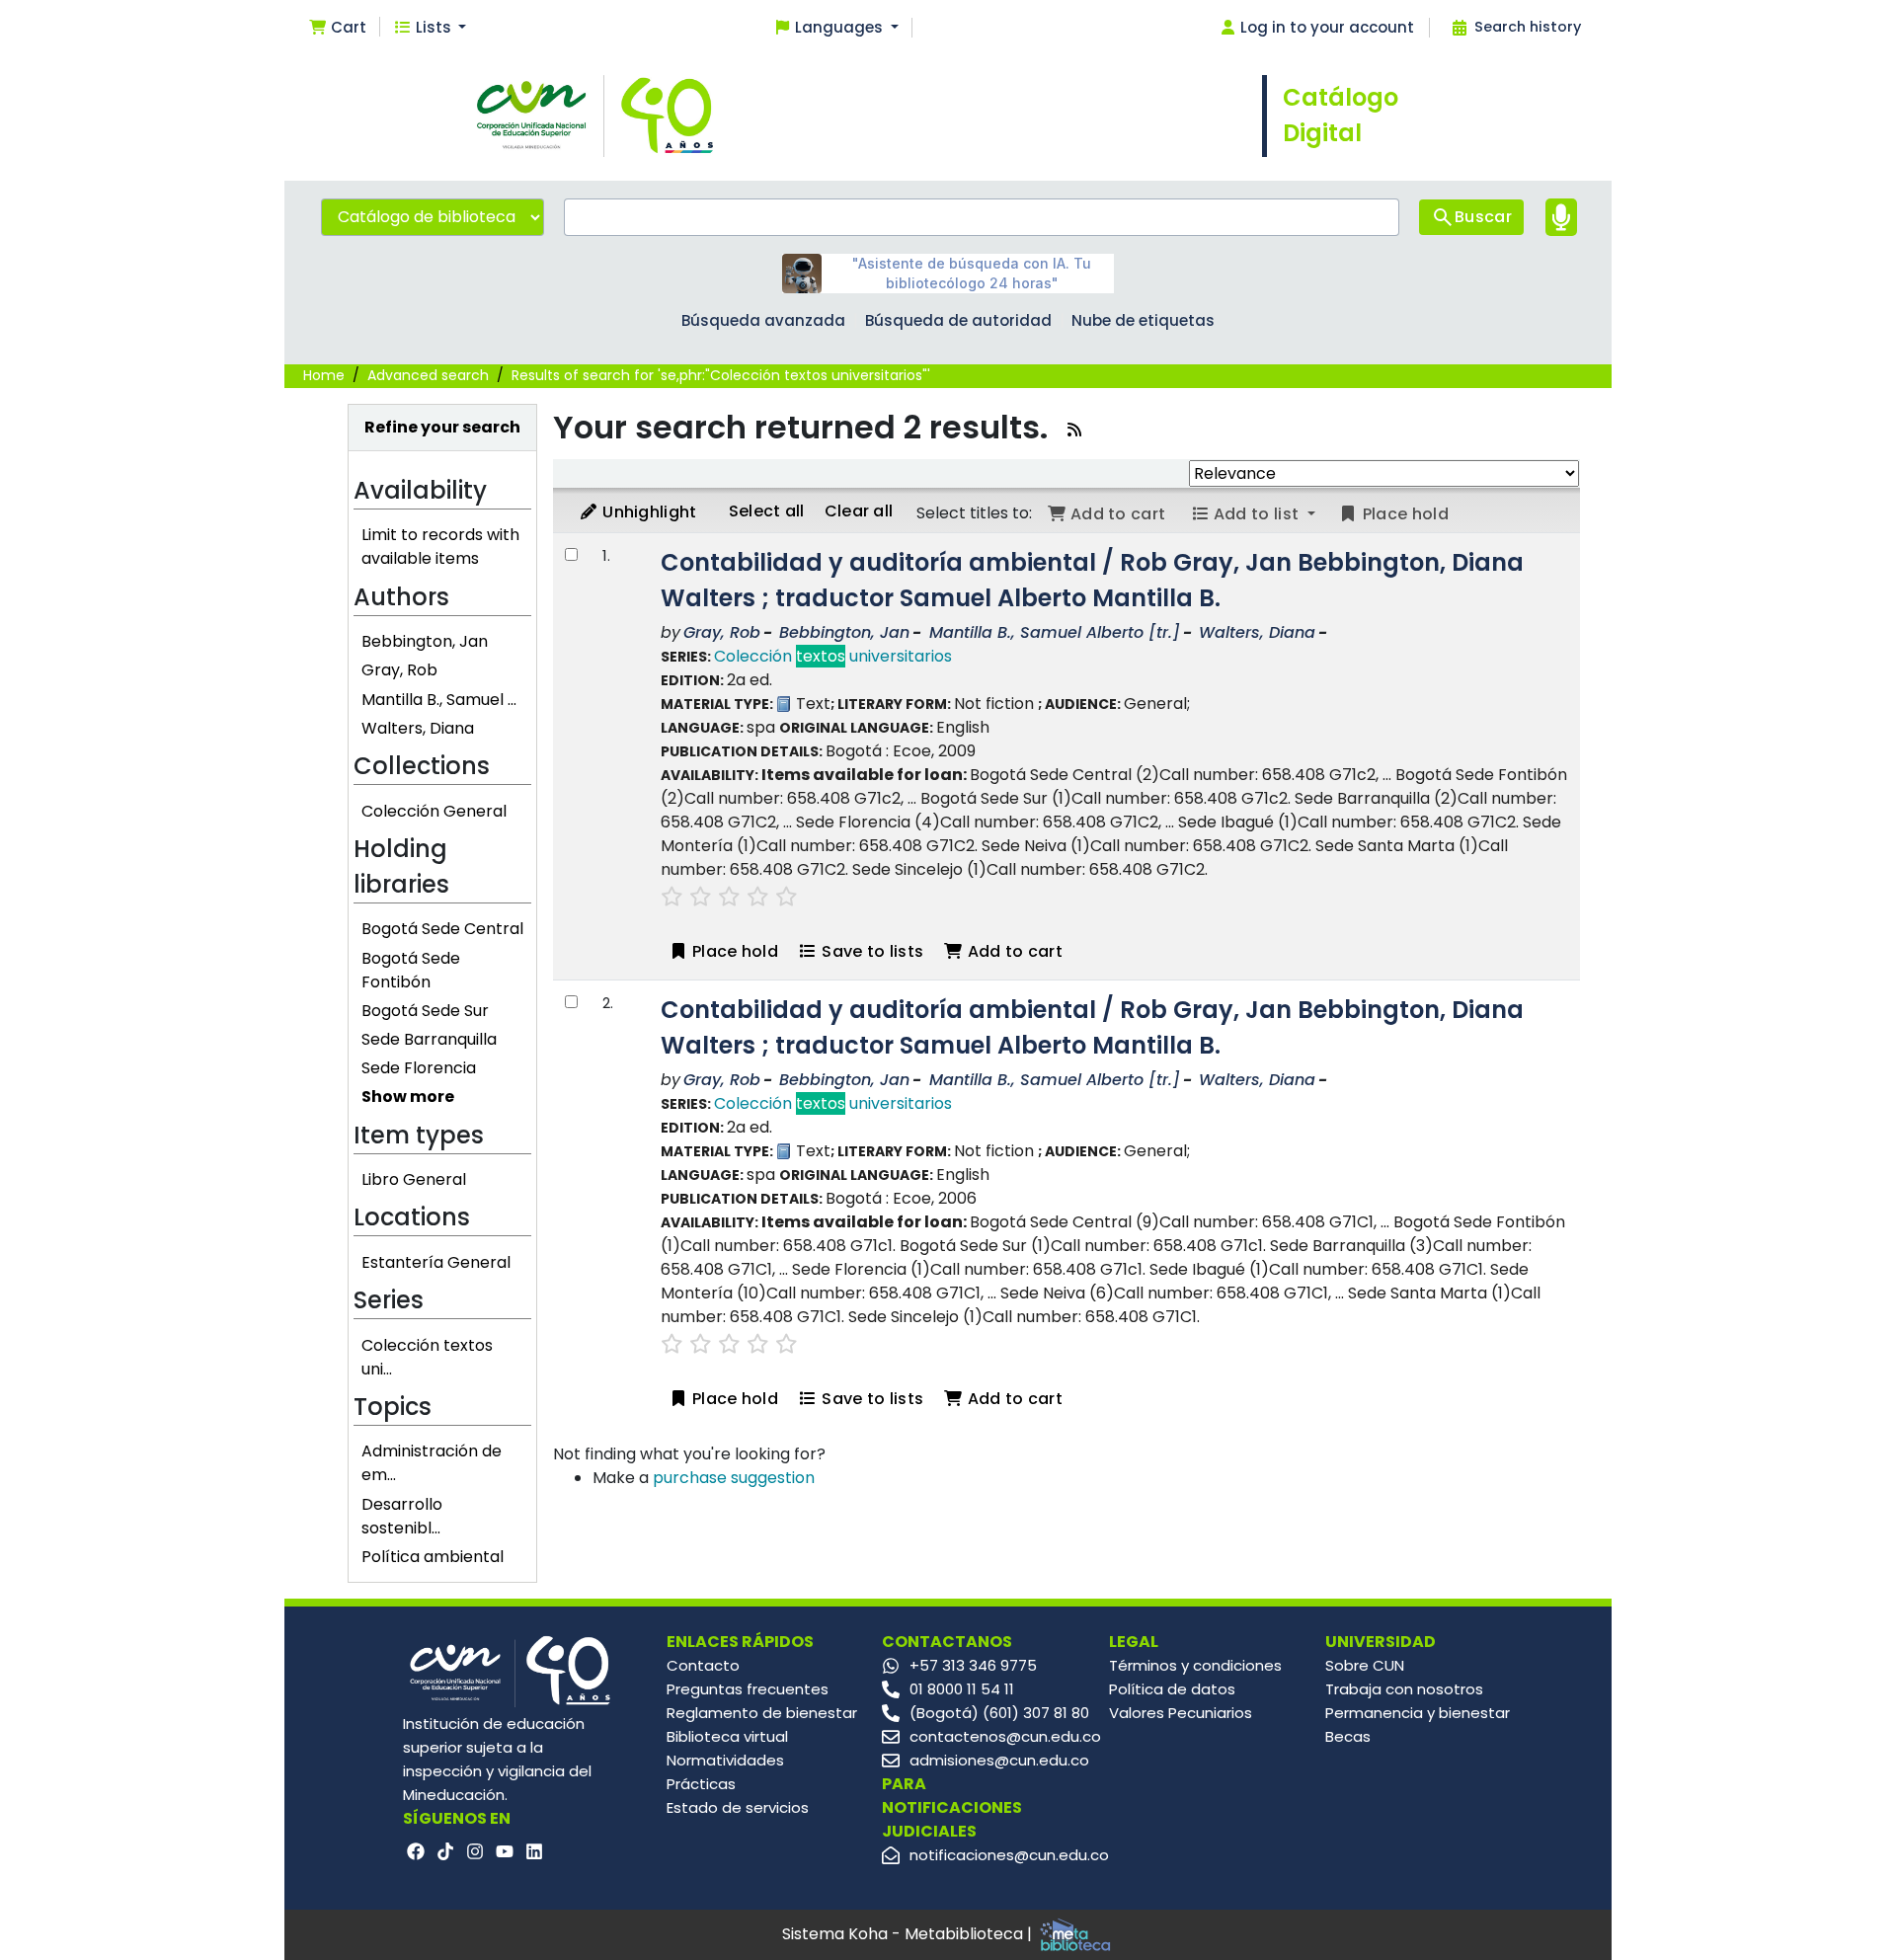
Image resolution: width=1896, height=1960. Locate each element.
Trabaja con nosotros (1404, 1689)
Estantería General (436, 1262)
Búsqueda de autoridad (958, 320)
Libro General (414, 1179)
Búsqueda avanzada (763, 320)
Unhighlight (648, 512)
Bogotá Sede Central (442, 929)
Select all (767, 511)
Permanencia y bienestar (1418, 1713)
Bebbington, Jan (425, 641)
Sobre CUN (1365, 1665)
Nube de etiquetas (1143, 320)
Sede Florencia (419, 1068)
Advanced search (428, 375)
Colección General (434, 811)
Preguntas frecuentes (748, 1689)
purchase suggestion (734, 1478)
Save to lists (870, 951)
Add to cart (1013, 951)
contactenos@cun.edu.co (1005, 1736)
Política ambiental (433, 1557)
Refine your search (442, 427)
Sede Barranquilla (429, 1039)
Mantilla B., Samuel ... (439, 700)
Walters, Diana (418, 728)
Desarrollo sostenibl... (402, 1516)
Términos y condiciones (1195, 1665)
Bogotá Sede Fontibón (411, 970)
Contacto (703, 1665)
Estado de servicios (738, 1807)
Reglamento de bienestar (762, 1713)
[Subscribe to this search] (1074, 430)
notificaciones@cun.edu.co (1009, 1855)
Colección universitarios (833, 656)
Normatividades (725, 1760)
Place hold (733, 951)
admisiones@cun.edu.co (999, 1760)
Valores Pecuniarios (1181, 1713)
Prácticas (701, 1784)
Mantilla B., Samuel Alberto (1055, 632)
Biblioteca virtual (727, 1736)
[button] (337, 28)
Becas (1348, 1736)
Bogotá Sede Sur (425, 1011)
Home (324, 375)
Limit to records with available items (440, 547)
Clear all (859, 511)
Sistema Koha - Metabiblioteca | (909, 1934)
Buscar (1483, 217)
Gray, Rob (399, 670)
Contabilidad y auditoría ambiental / (1092, 580)
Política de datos (1172, 1689)
